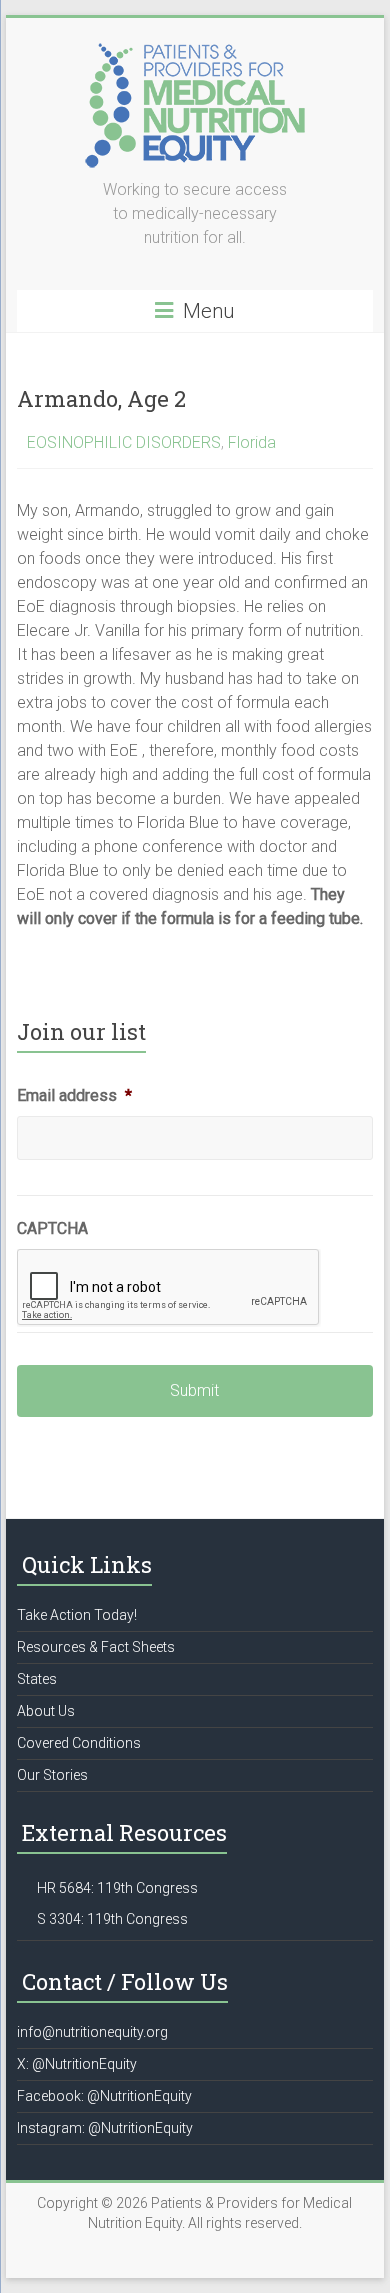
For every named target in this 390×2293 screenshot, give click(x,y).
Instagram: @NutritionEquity (105, 2128)
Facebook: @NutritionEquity (104, 2096)
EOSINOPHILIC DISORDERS (124, 442)
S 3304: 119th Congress (112, 1919)
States (37, 1679)
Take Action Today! (77, 1615)
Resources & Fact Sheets (96, 1647)
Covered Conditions (79, 1743)
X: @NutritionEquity (77, 2064)
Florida (252, 442)
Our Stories (52, 1775)
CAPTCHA (52, 1228)
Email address (74, 1095)
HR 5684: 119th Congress (117, 1888)
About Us (46, 1711)
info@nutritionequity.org (92, 2032)
